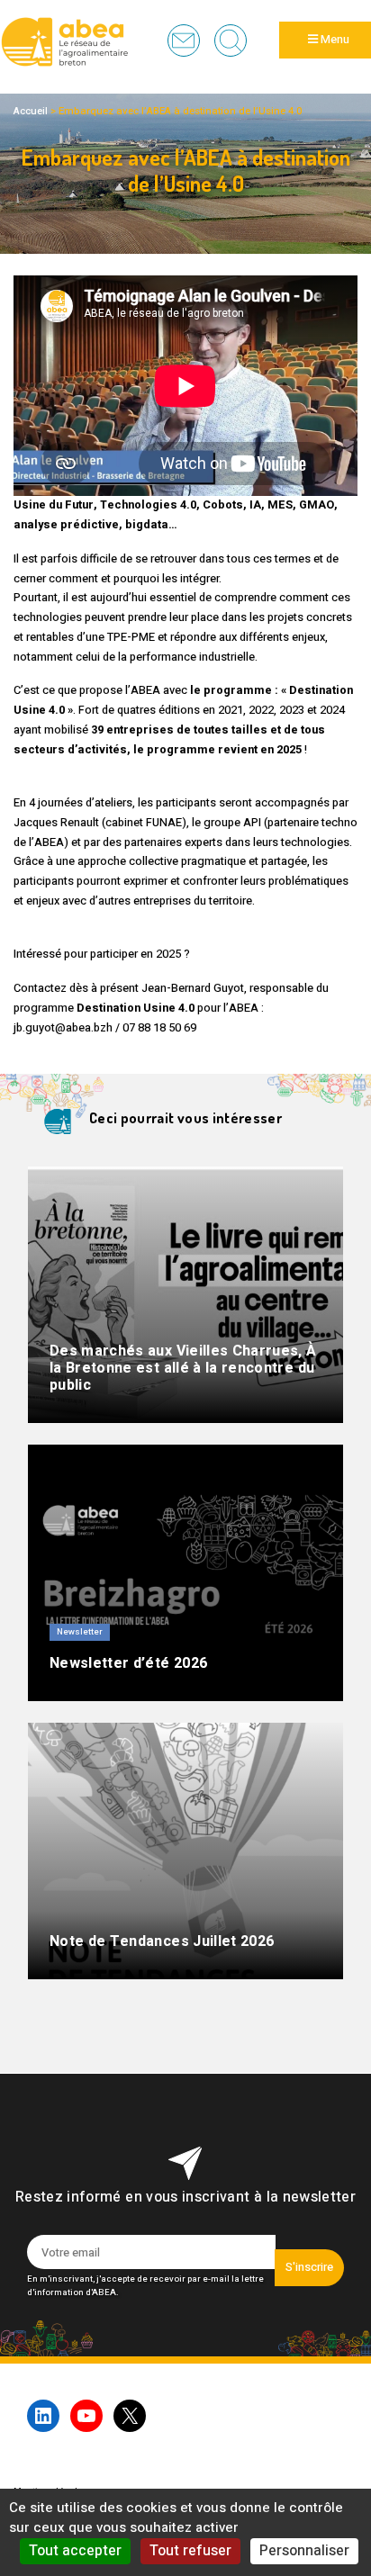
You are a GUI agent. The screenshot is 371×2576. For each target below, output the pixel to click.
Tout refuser (190, 2551)
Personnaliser (304, 2551)
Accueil (31, 111)
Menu (334, 40)
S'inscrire (309, 2267)
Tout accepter (75, 2551)
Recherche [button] (231, 41)
